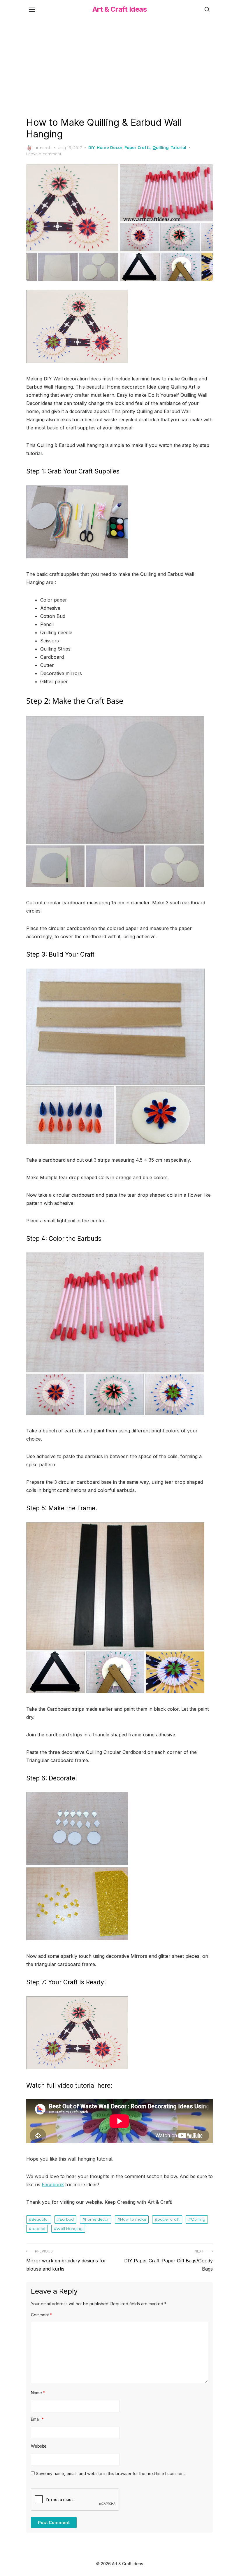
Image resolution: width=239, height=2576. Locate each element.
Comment (42, 2315)
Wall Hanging (70, 2229)
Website (39, 2446)
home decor (97, 2219)
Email (37, 2419)
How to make (133, 2219)
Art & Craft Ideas (120, 9)
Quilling (161, 148)
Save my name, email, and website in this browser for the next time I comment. (111, 2473)
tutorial (38, 2229)
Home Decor (110, 148)
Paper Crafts (137, 148)
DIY (92, 148)
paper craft (168, 2219)
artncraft (43, 148)
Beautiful (40, 2219)
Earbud (67, 2219)
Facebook (53, 2184)
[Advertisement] (119, 67)
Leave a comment (44, 154)
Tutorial (179, 148)
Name (38, 2393)
